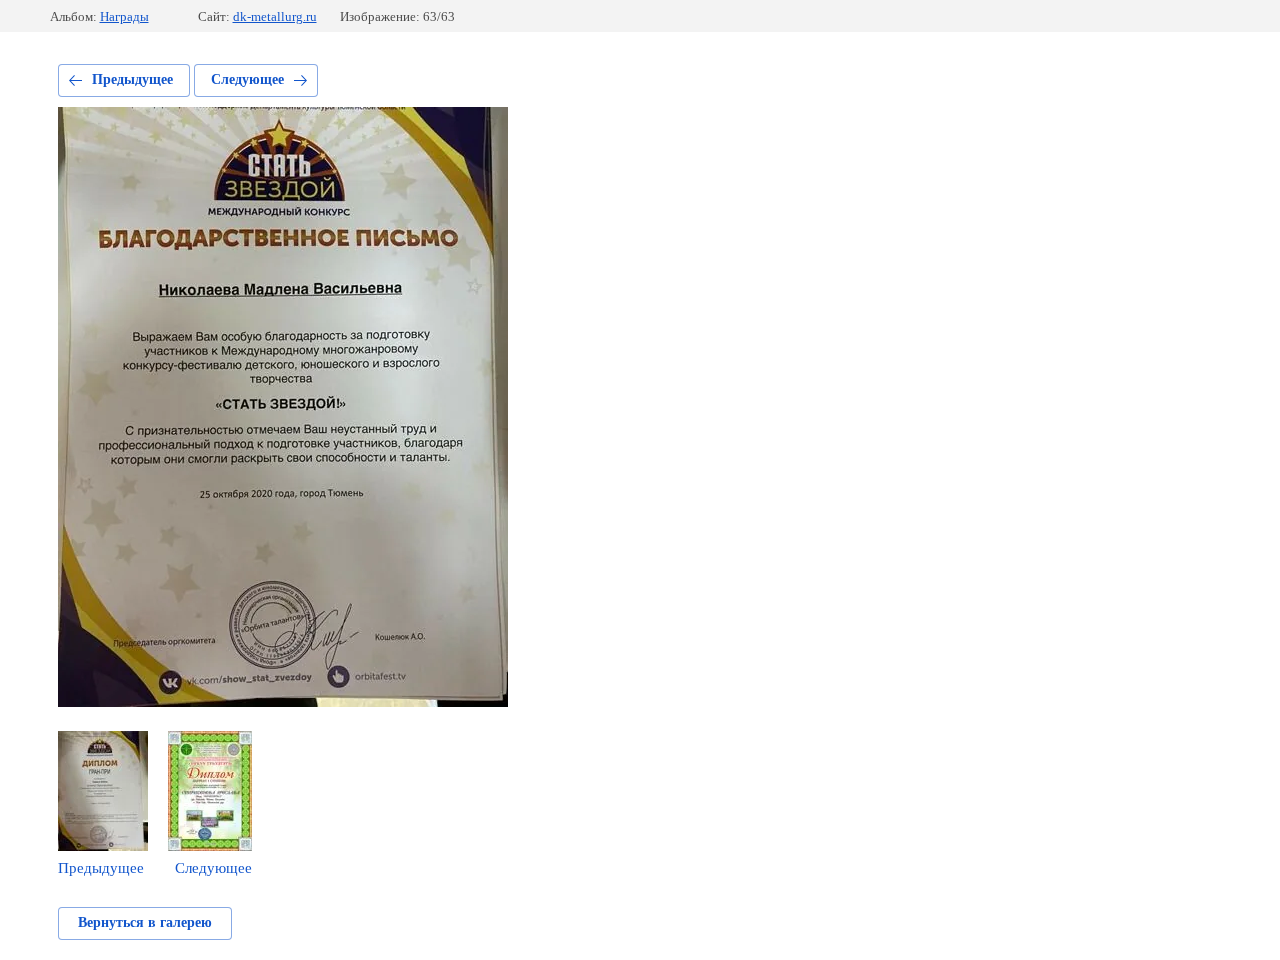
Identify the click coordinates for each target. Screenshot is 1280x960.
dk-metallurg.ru (275, 16)
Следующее (247, 79)
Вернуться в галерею (145, 922)
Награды (124, 16)
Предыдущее (132, 79)
